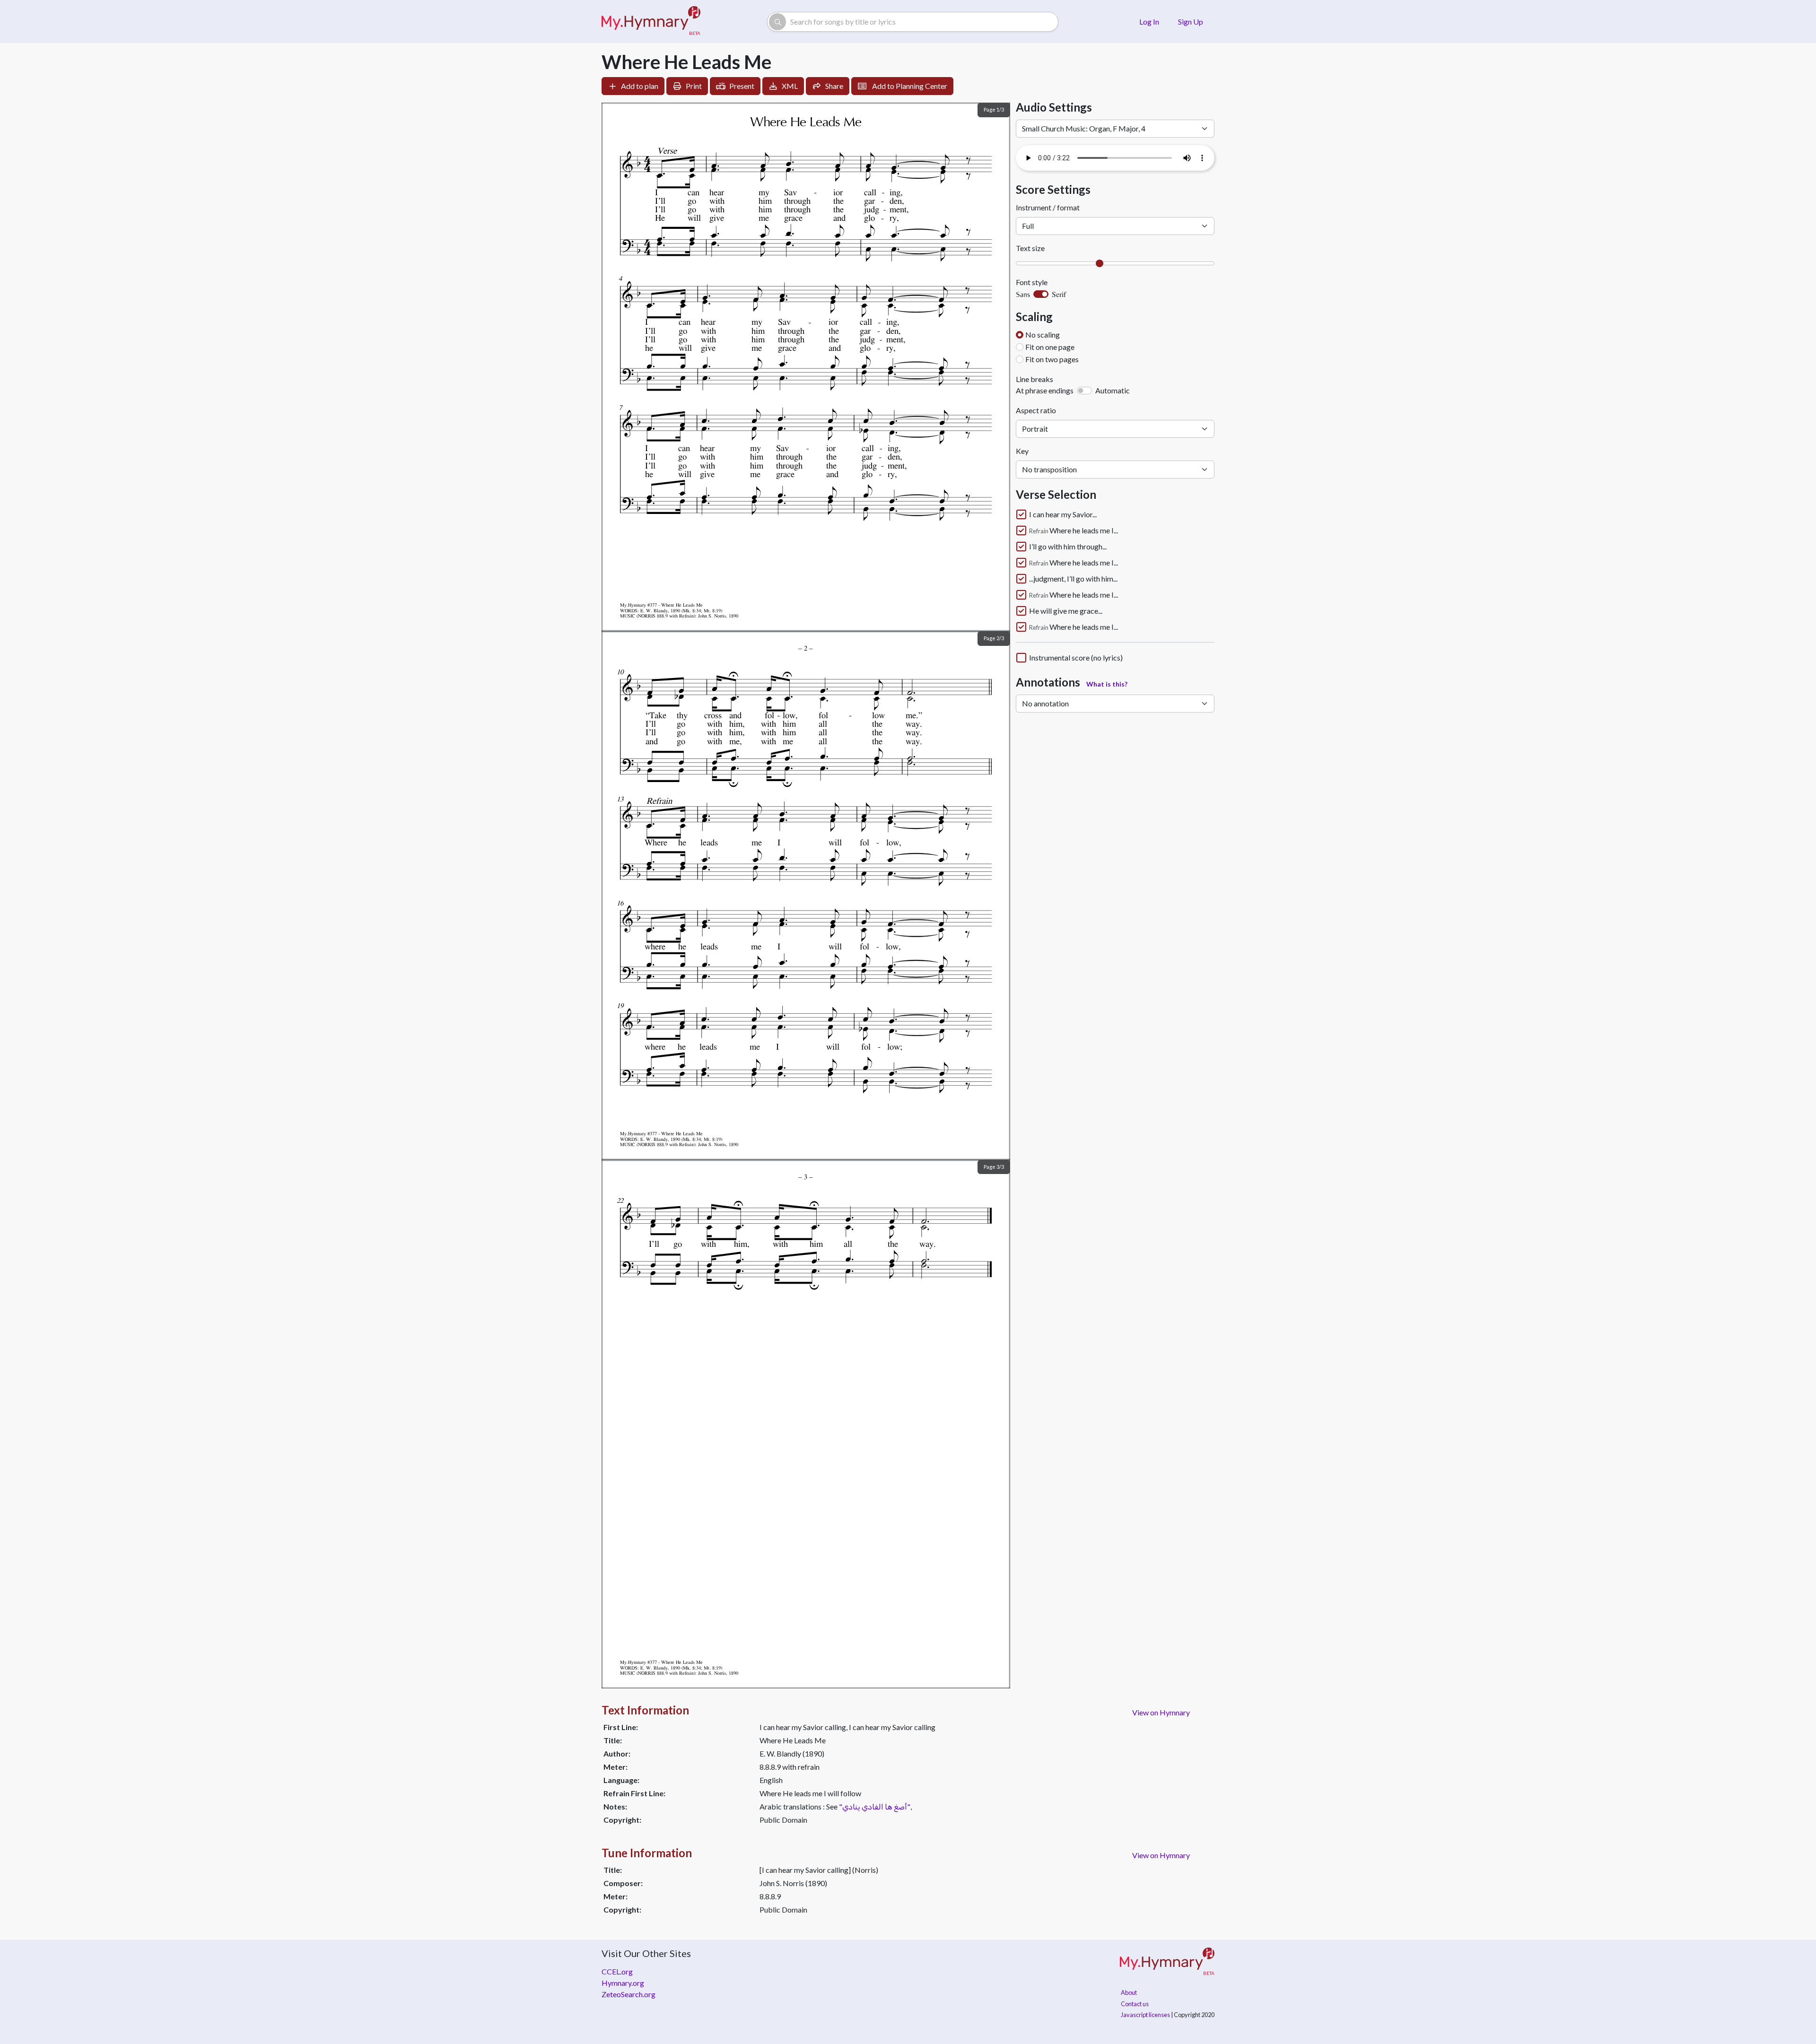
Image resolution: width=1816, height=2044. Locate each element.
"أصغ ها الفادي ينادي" (875, 1806)
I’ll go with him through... (1068, 547)
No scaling (1043, 335)
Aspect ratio (1036, 410)
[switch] (1041, 294)
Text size (1030, 248)
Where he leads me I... (1074, 531)
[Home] (651, 22)
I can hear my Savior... (1063, 514)
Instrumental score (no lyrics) (1076, 658)
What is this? (1107, 684)
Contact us (1135, 2004)
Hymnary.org (623, 1983)
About (1129, 1992)
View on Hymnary (1161, 1712)
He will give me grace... (1066, 611)
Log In (1149, 22)
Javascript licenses (1145, 2015)
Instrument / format (1048, 207)
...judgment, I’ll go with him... (1073, 579)
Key (1022, 451)
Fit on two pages (1052, 359)
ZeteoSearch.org (629, 1994)
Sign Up (1191, 22)
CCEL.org (617, 1971)
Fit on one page (1050, 347)
